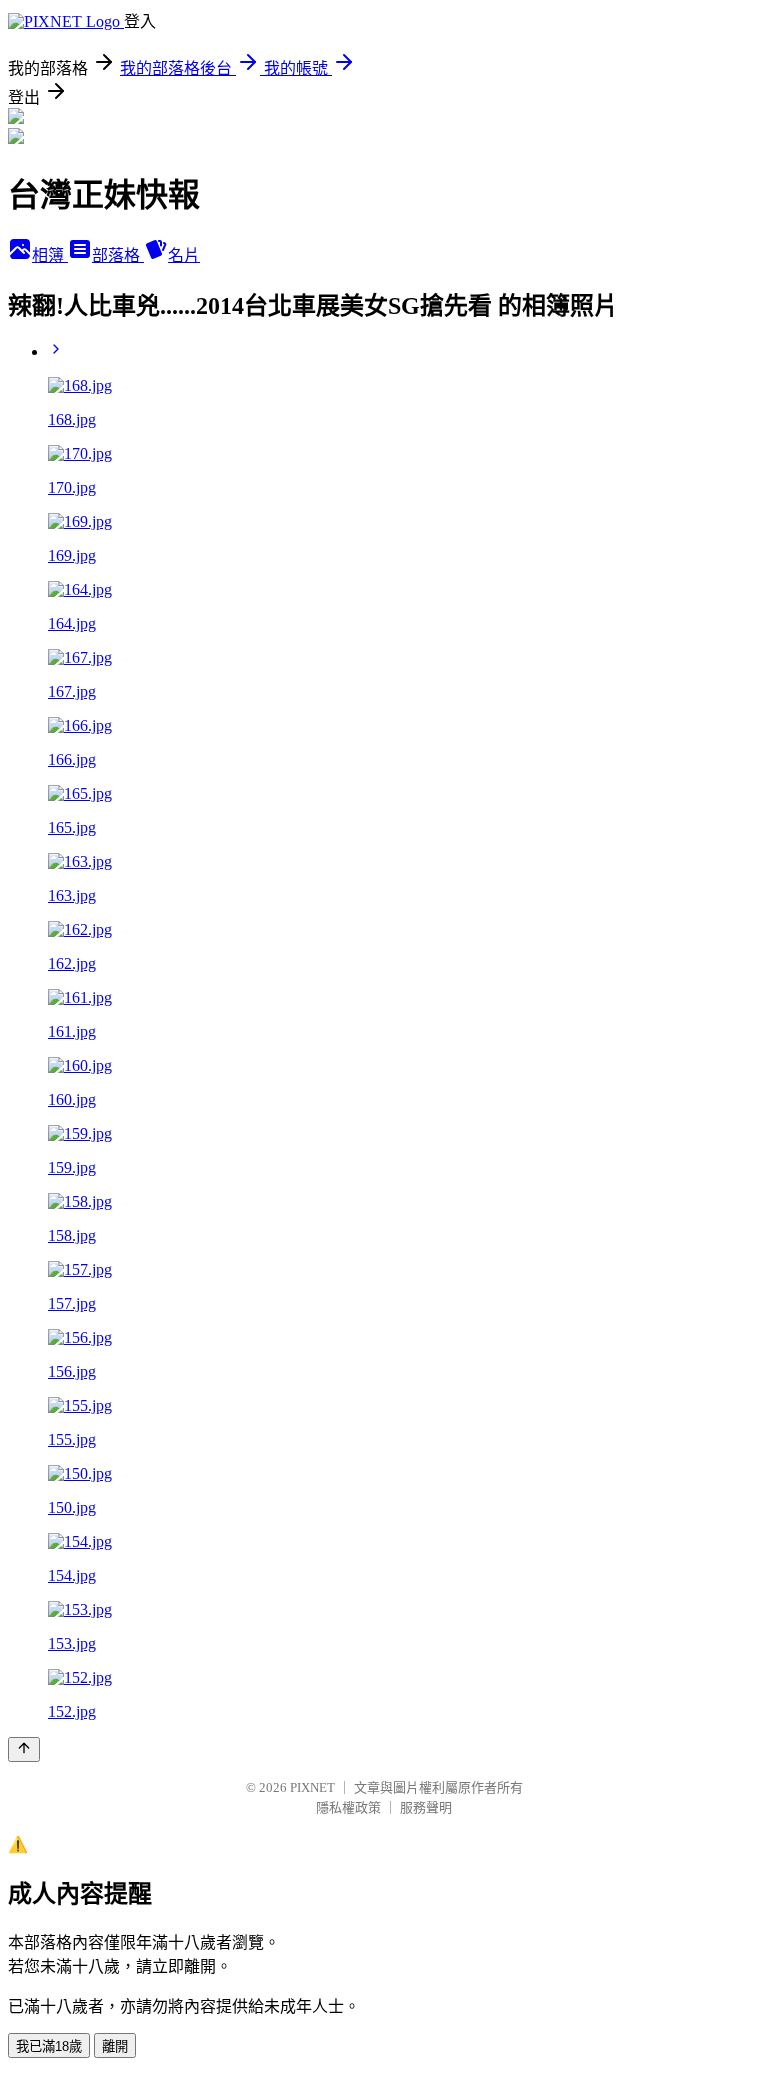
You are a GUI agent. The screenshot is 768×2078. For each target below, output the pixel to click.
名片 (184, 255)
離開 (115, 2046)
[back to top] (24, 1749)
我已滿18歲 (49, 2046)
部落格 (118, 255)
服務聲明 (426, 1807)
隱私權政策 (348, 1807)
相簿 (50, 255)
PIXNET (312, 1787)
